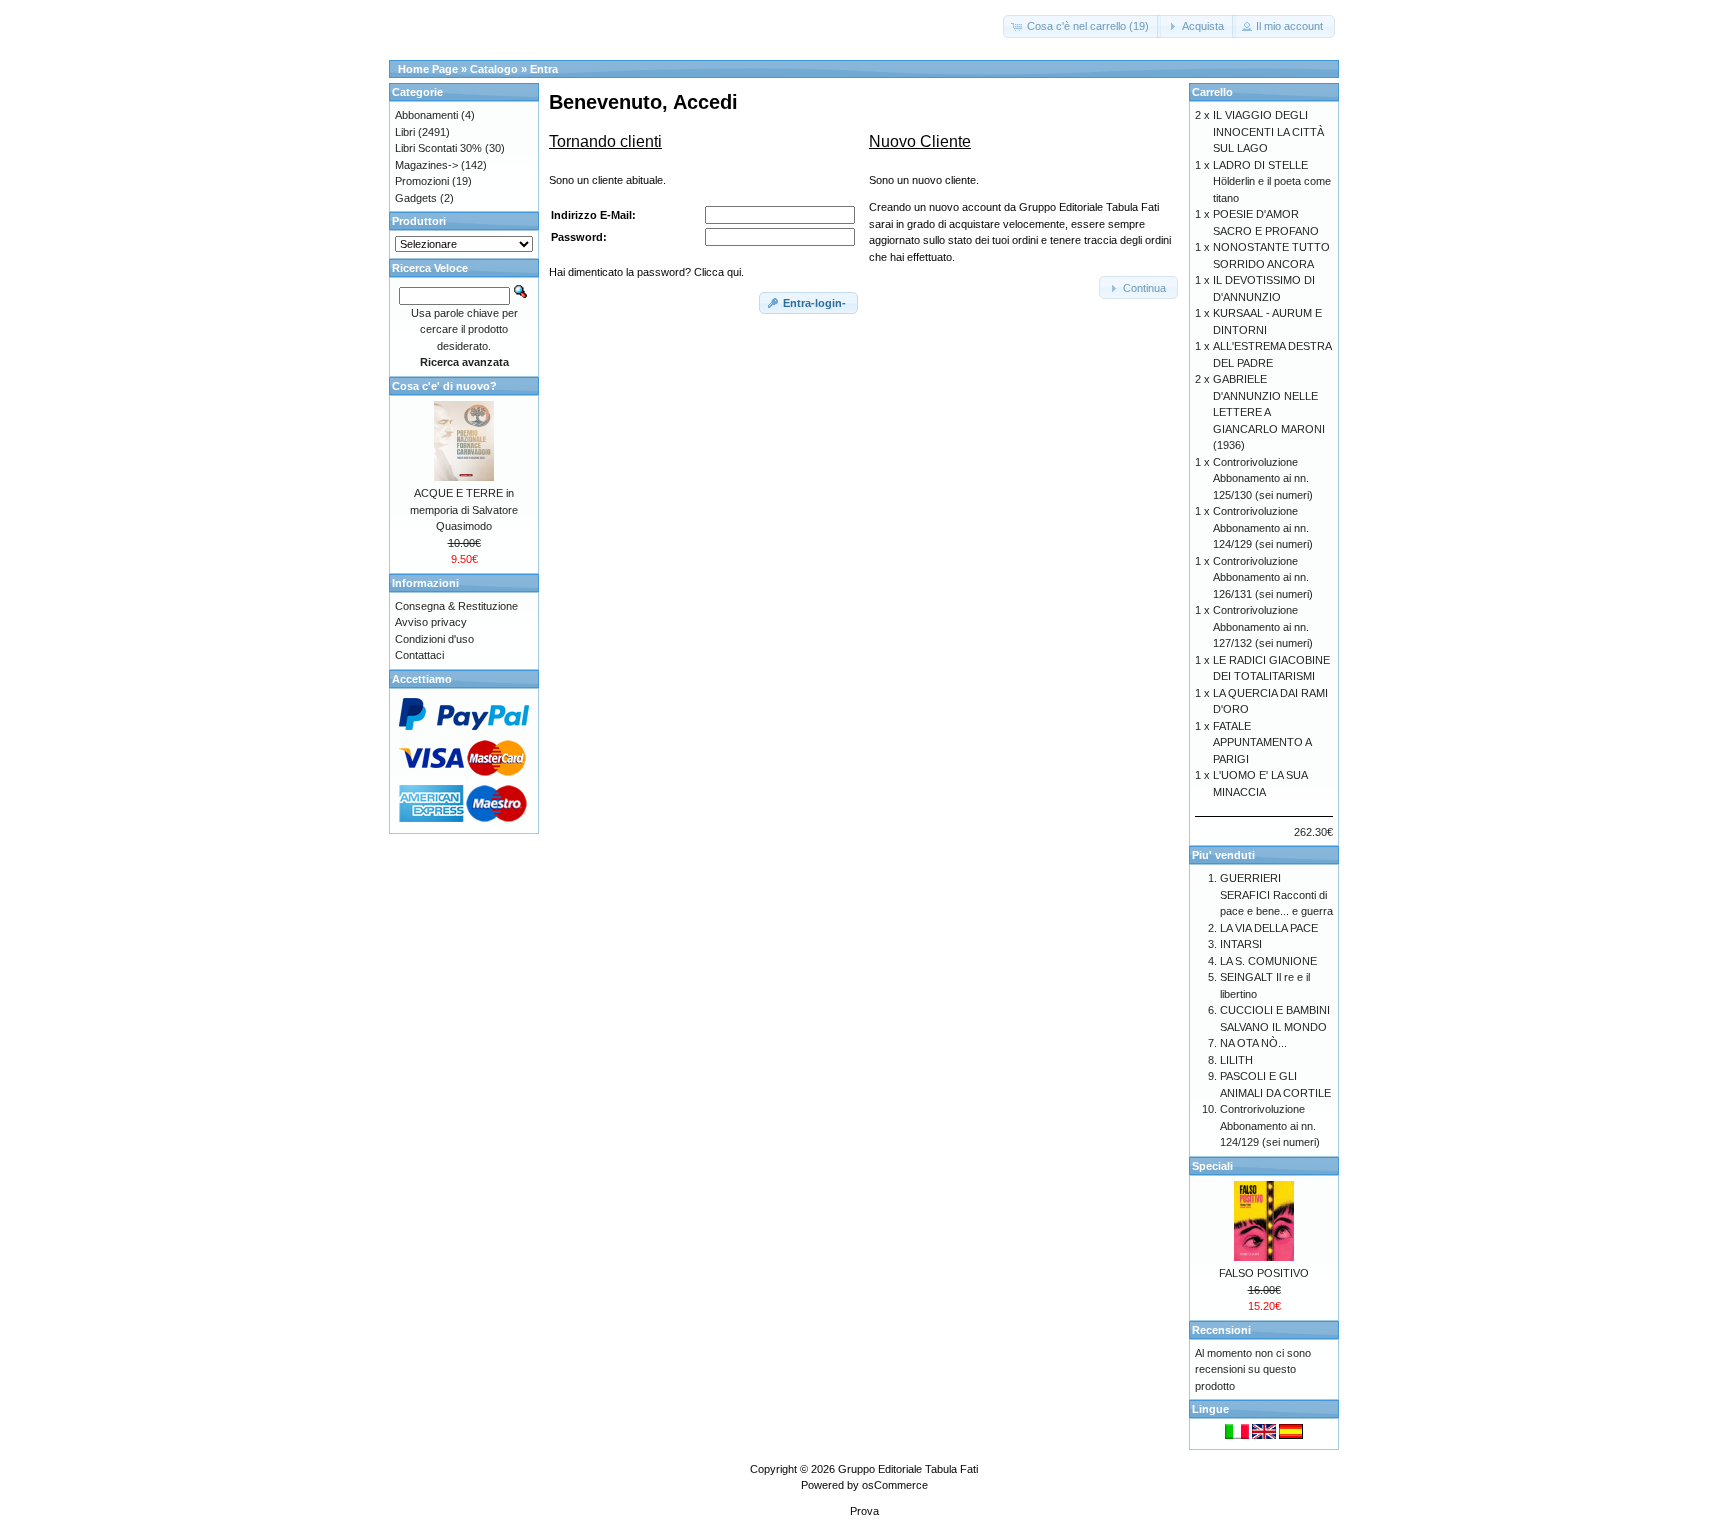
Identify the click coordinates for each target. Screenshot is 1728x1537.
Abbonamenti (426, 115)
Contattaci (419, 655)
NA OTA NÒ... (1253, 1043)
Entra (544, 69)
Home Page (428, 69)
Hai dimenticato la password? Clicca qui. (646, 272)
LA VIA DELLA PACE (1269, 928)
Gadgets (416, 198)
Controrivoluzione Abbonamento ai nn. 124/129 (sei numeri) (1263, 527)
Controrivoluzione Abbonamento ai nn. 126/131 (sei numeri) (1263, 577)
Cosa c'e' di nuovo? (444, 386)
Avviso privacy (431, 622)
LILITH (1236, 1060)
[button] (1082, 26)
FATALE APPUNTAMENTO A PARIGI (1262, 742)
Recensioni (1221, 1330)
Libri (405, 132)
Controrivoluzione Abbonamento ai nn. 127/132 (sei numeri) (1263, 626)
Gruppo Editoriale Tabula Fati (908, 1469)
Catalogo (494, 69)
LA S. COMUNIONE (1268, 961)
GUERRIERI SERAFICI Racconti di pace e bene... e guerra (1276, 894)
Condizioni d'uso (434, 639)
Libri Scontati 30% (438, 148)
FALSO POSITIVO (1264, 1273)
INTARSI (1241, 944)
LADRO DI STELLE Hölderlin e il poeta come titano (1272, 181)
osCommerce (895, 1485)
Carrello (1212, 92)
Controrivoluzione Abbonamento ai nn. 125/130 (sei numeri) (1263, 478)
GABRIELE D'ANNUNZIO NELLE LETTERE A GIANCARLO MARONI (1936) (1269, 412)
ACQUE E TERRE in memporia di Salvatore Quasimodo (464, 509)
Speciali (1212, 1166)
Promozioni (422, 181)
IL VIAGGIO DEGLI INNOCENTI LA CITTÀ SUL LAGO (1268, 131)
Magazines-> (426, 165)
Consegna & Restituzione (456, 606)
